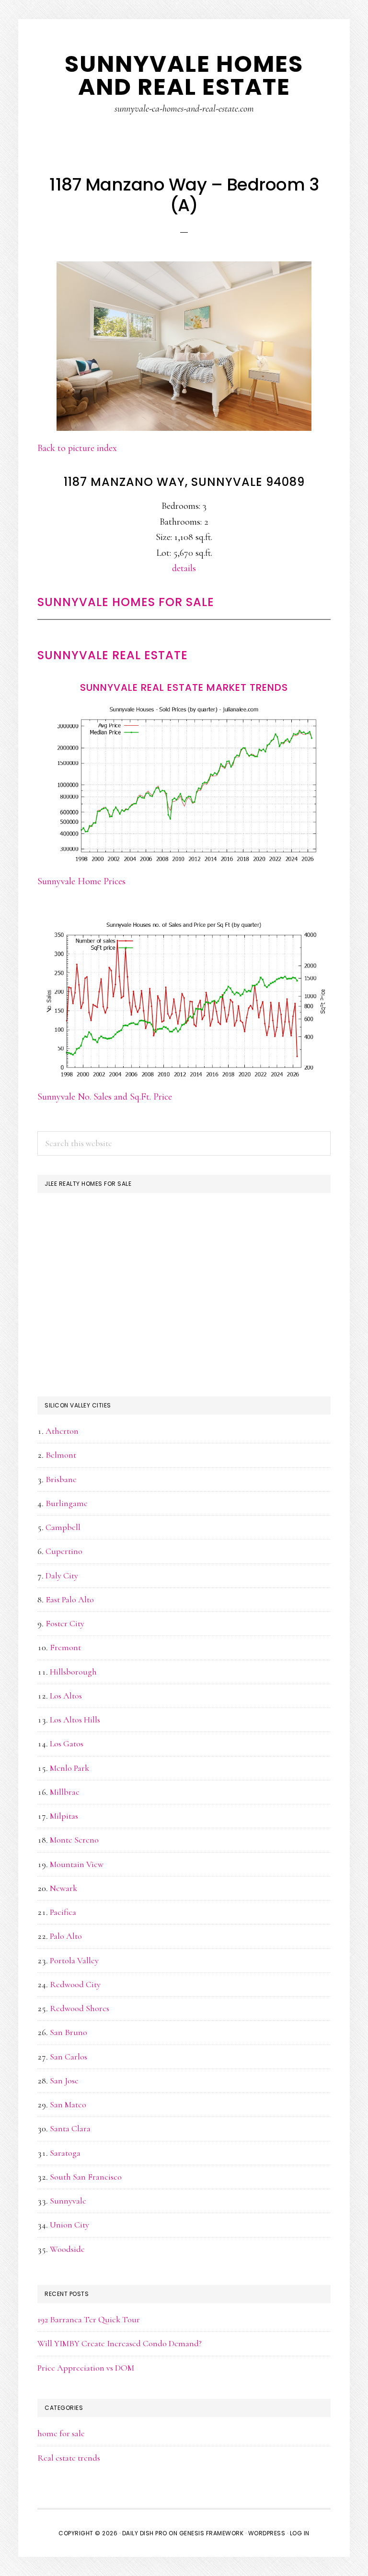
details (184, 568)
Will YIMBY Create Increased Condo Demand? (120, 2343)
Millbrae (65, 1792)
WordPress (267, 2533)
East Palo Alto (70, 1599)
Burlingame (67, 1503)
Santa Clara (70, 2128)
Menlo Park (69, 1768)
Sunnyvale (68, 2201)
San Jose (64, 2081)
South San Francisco (86, 2177)
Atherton (62, 1431)
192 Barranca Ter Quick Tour (89, 2319)
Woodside (67, 2249)
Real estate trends (69, 2458)
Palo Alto (66, 1936)
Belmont (61, 1455)
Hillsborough (73, 1672)
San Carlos (69, 2057)
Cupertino (64, 1551)
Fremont (65, 1647)
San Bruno (69, 2032)
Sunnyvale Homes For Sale (126, 602)
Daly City (62, 1575)
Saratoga (65, 2153)
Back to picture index (77, 448)
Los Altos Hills (75, 1720)
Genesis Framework (212, 2533)
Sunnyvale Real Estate (113, 655)
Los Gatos (67, 1744)
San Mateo (68, 2104)
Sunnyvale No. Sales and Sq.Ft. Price (105, 1097)
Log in (300, 2533)
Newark (63, 1888)
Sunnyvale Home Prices (81, 881)
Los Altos (66, 1696)
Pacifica (63, 1912)
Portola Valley (74, 1960)
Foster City (65, 1623)
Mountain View (77, 1864)
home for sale (61, 2433)
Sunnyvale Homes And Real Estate (184, 75)
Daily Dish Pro (145, 2533)
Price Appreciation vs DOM (86, 2368)
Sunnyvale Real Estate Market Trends (184, 687)
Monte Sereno (74, 1840)
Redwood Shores (80, 2008)
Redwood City (75, 1984)
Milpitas (64, 1816)
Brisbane (61, 1479)
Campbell (63, 1527)
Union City (69, 2225)
